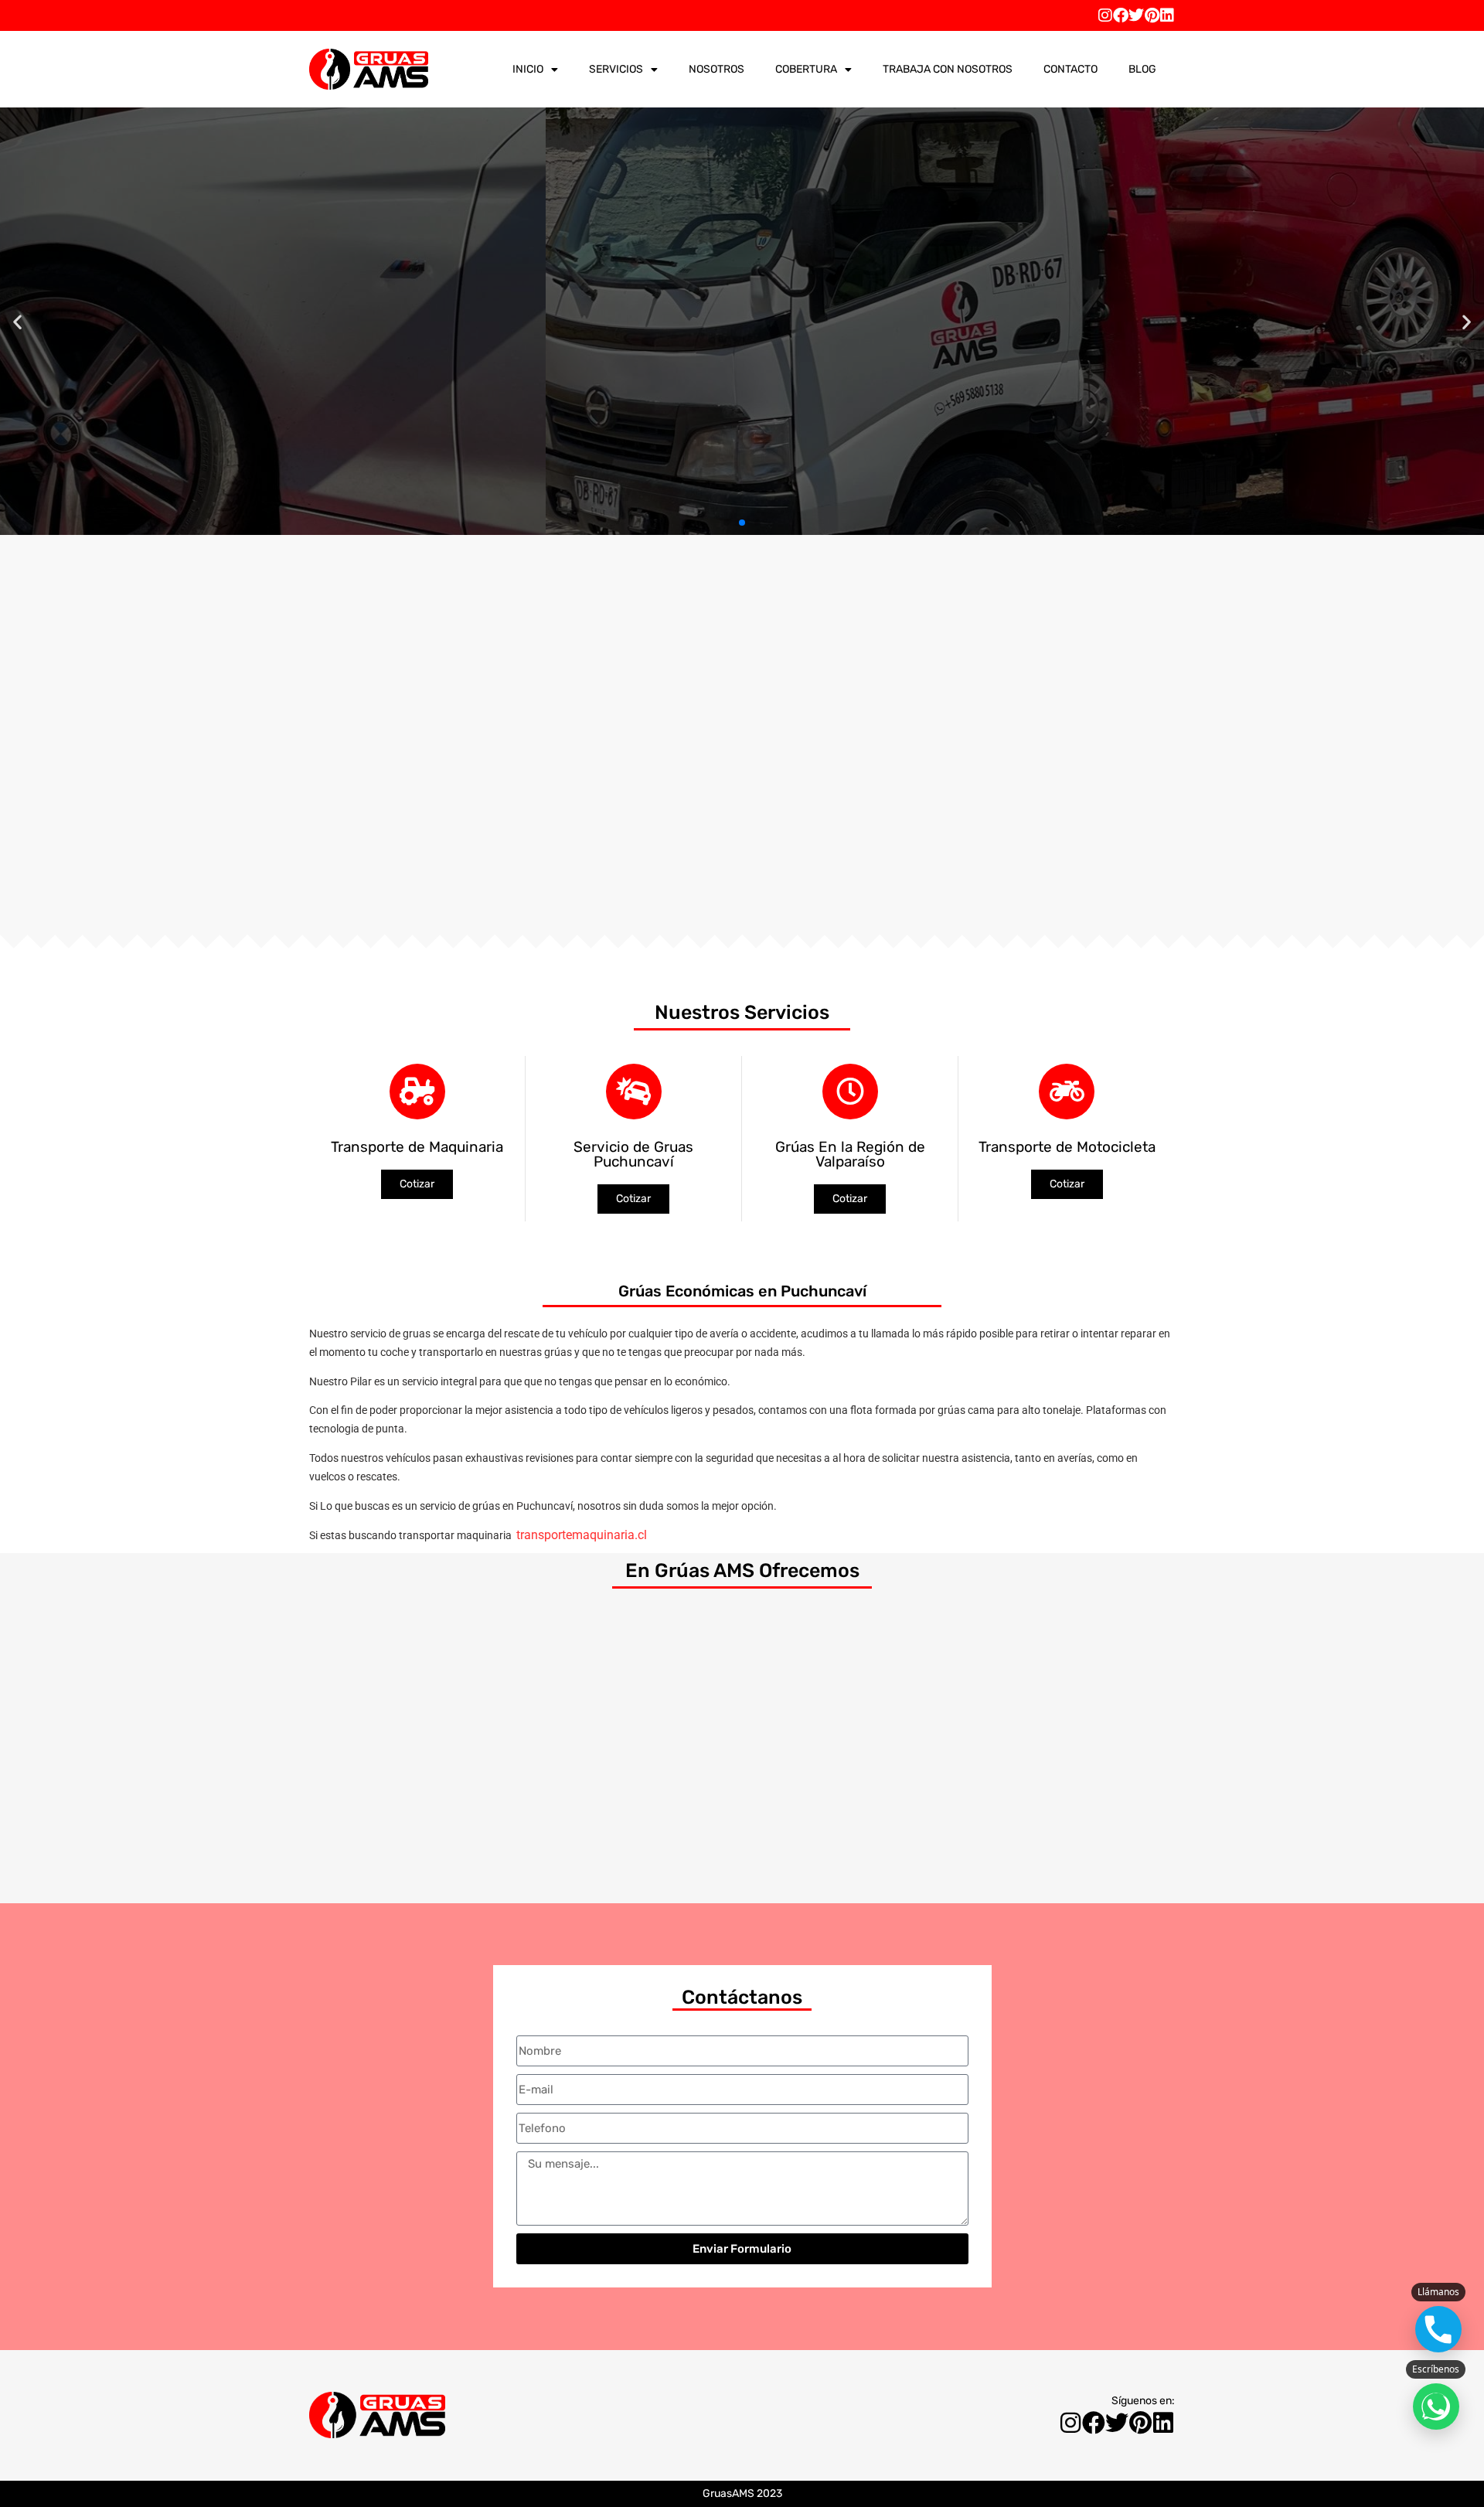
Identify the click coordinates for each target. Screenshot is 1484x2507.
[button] (17, 321)
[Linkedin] (1167, 15)
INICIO (528, 69)
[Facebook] (1121, 15)
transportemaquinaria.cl (582, 1535)
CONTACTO (1070, 69)
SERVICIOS (616, 69)
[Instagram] (1105, 15)
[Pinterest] (1152, 15)
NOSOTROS (716, 69)
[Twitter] (1136, 15)
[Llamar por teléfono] (1438, 2329)
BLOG (1142, 69)
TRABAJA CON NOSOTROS (948, 69)
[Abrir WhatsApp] (1436, 2407)
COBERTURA (806, 69)
